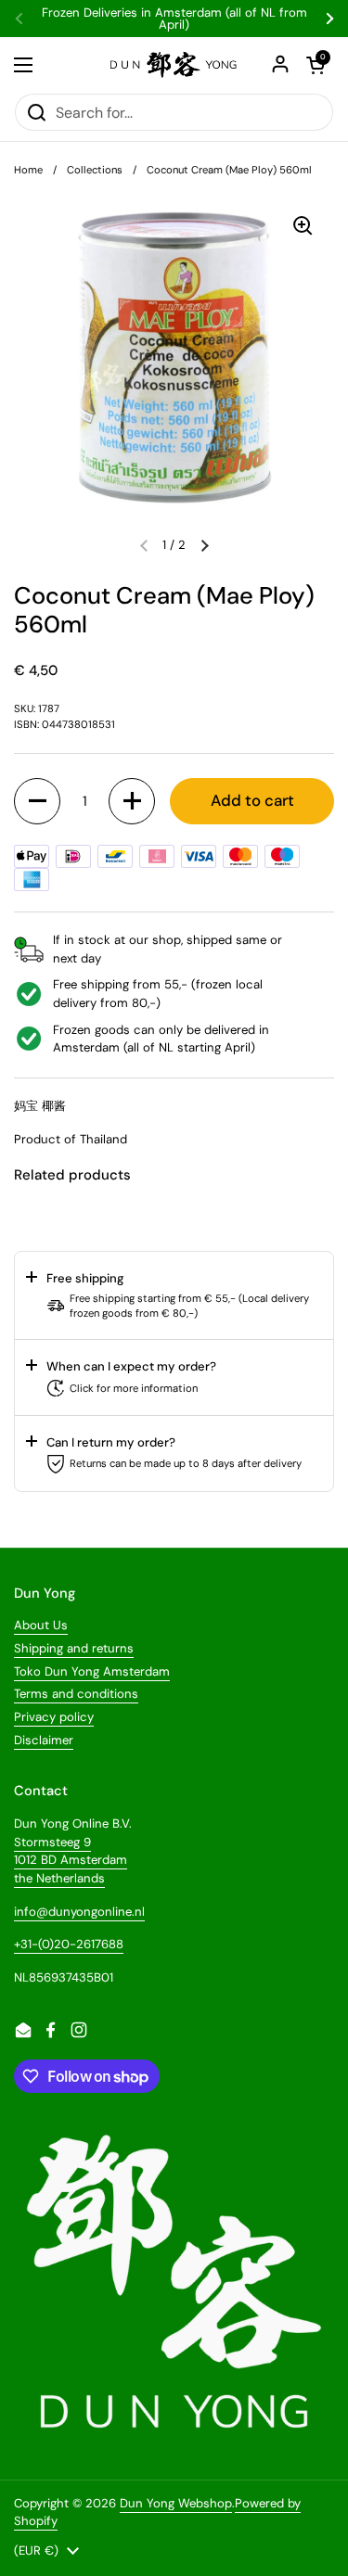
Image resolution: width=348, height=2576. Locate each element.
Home (28, 170)
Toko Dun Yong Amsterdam (92, 1671)
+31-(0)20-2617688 (69, 1944)
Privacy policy (54, 1717)
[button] (204, 545)
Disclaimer (44, 1740)
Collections (95, 170)
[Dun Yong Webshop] (174, 65)
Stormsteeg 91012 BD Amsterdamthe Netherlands (71, 1860)
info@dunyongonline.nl (79, 1912)
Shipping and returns (74, 1648)
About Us (41, 1625)
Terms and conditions (76, 1694)
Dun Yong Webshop (176, 2503)
